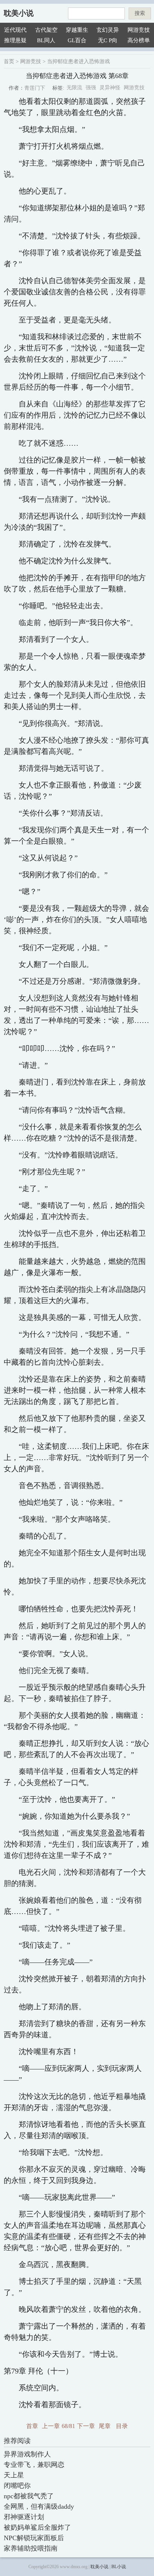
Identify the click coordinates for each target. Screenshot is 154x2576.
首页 (9, 61)
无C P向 (108, 40)
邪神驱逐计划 (24, 2517)
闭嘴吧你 (17, 2486)
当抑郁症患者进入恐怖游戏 (78, 61)
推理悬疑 (15, 40)
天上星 (14, 2475)
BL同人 (46, 40)
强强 (91, 88)
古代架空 (46, 30)
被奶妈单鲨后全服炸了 (37, 2527)
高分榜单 (139, 40)
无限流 (74, 88)
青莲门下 (35, 88)
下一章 (86, 2426)
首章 (32, 2426)
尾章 (105, 2426)
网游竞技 (139, 30)
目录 (122, 2426)
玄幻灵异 (108, 30)
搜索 (140, 13)
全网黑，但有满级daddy (39, 2507)
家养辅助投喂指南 (31, 2548)
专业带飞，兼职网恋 (34, 2465)
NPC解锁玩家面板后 (34, 2538)
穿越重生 (77, 30)
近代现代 (15, 30)
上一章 (51, 2426)
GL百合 (77, 40)
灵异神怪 (110, 88)
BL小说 (119, 2567)
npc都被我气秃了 (29, 2496)
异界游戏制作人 (27, 2454)
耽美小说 (19, 13)
